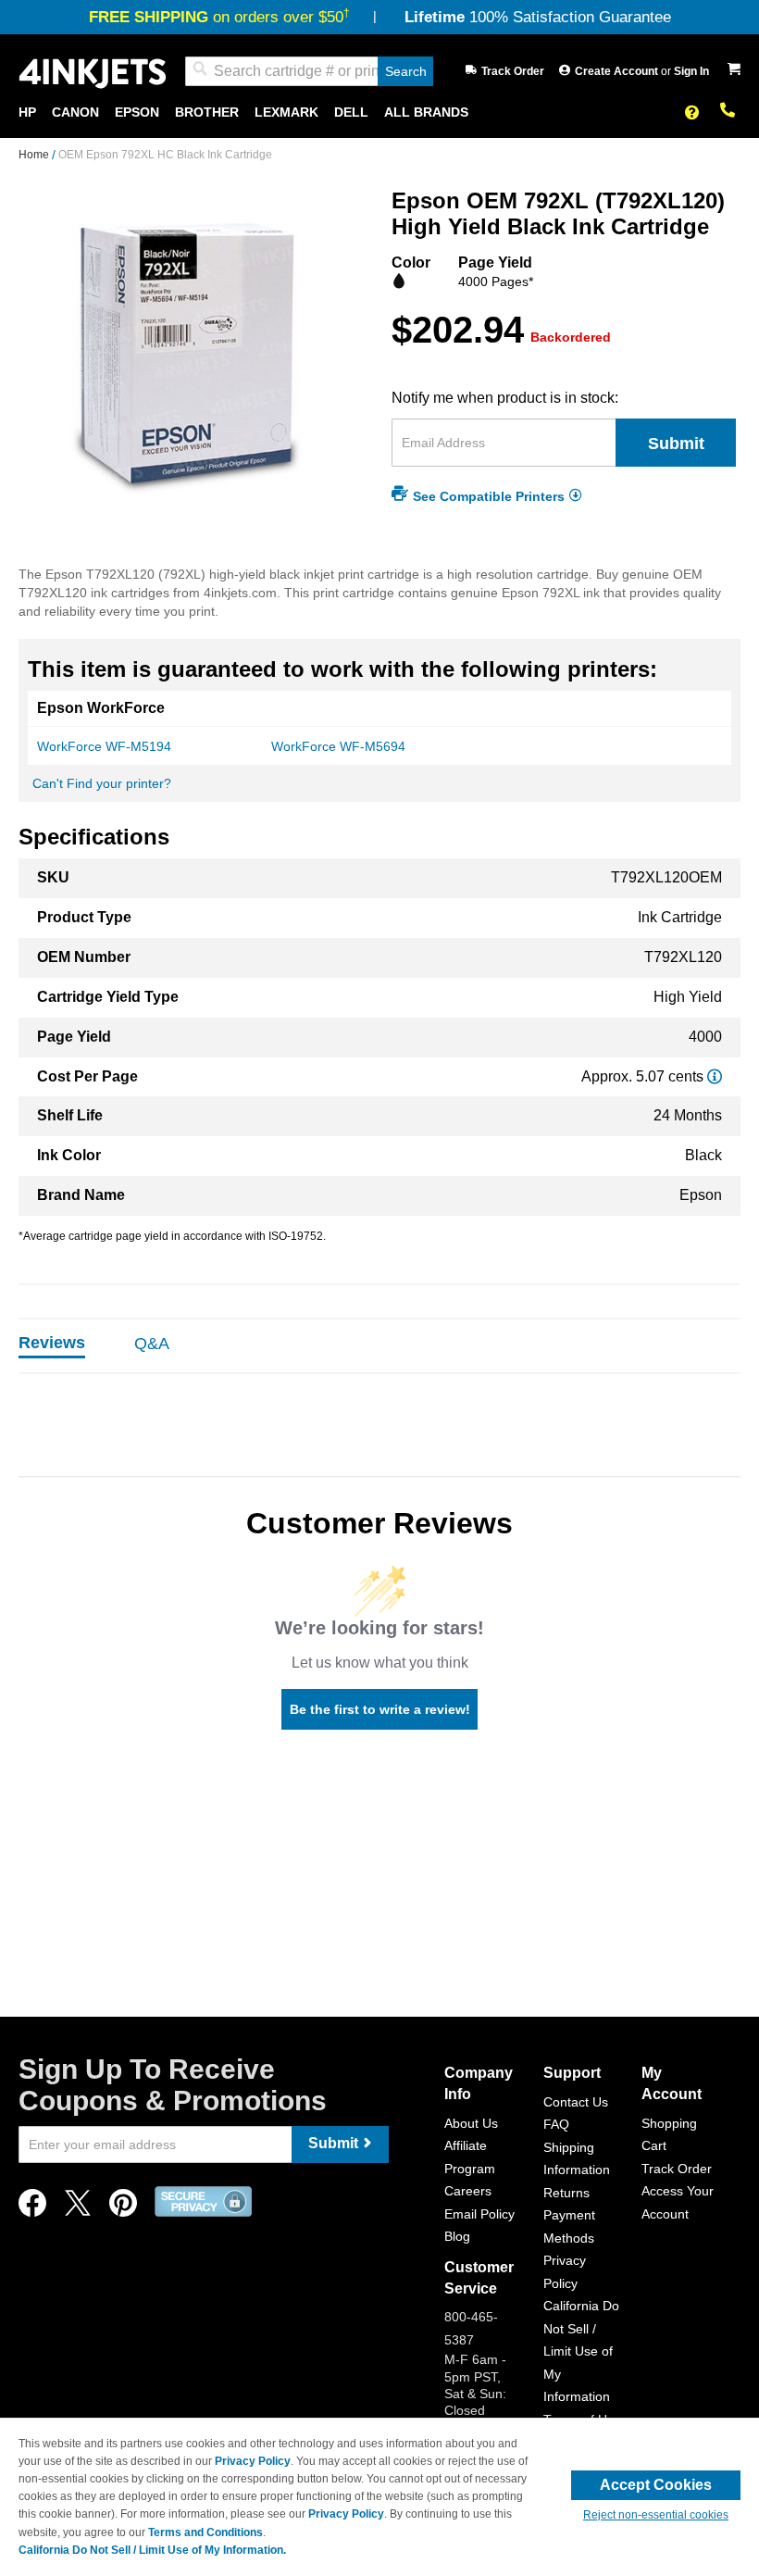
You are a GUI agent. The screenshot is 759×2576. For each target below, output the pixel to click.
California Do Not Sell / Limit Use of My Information (581, 2351)
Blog (457, 2236)
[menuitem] (27, 113)
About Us (471, 2123)
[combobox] (309, 71)
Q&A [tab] (152, 1344)
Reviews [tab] (52, 1343)
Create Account (618, 71)
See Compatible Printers (489, 495)
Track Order (513, 71)
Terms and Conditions (205, 2532)
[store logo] (93, 72)
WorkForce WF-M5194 (104, 746)
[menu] (379, 113)
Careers (468, 2191)
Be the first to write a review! (380, 1709)
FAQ (556, 2124)
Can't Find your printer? (102, 783)
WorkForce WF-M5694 (338, 746)
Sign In (691, 71)
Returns (566, 2193)
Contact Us (576, 2102)
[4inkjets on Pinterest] (123, 2208)
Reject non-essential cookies (656, 2515)
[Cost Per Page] (715, 1076)
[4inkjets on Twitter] (78, 2208)
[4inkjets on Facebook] (32, 2208)
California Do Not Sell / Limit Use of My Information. (152, 2550)
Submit (676, 444)
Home (35, 155)
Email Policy (479, 2214)
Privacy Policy (253, 2461)
